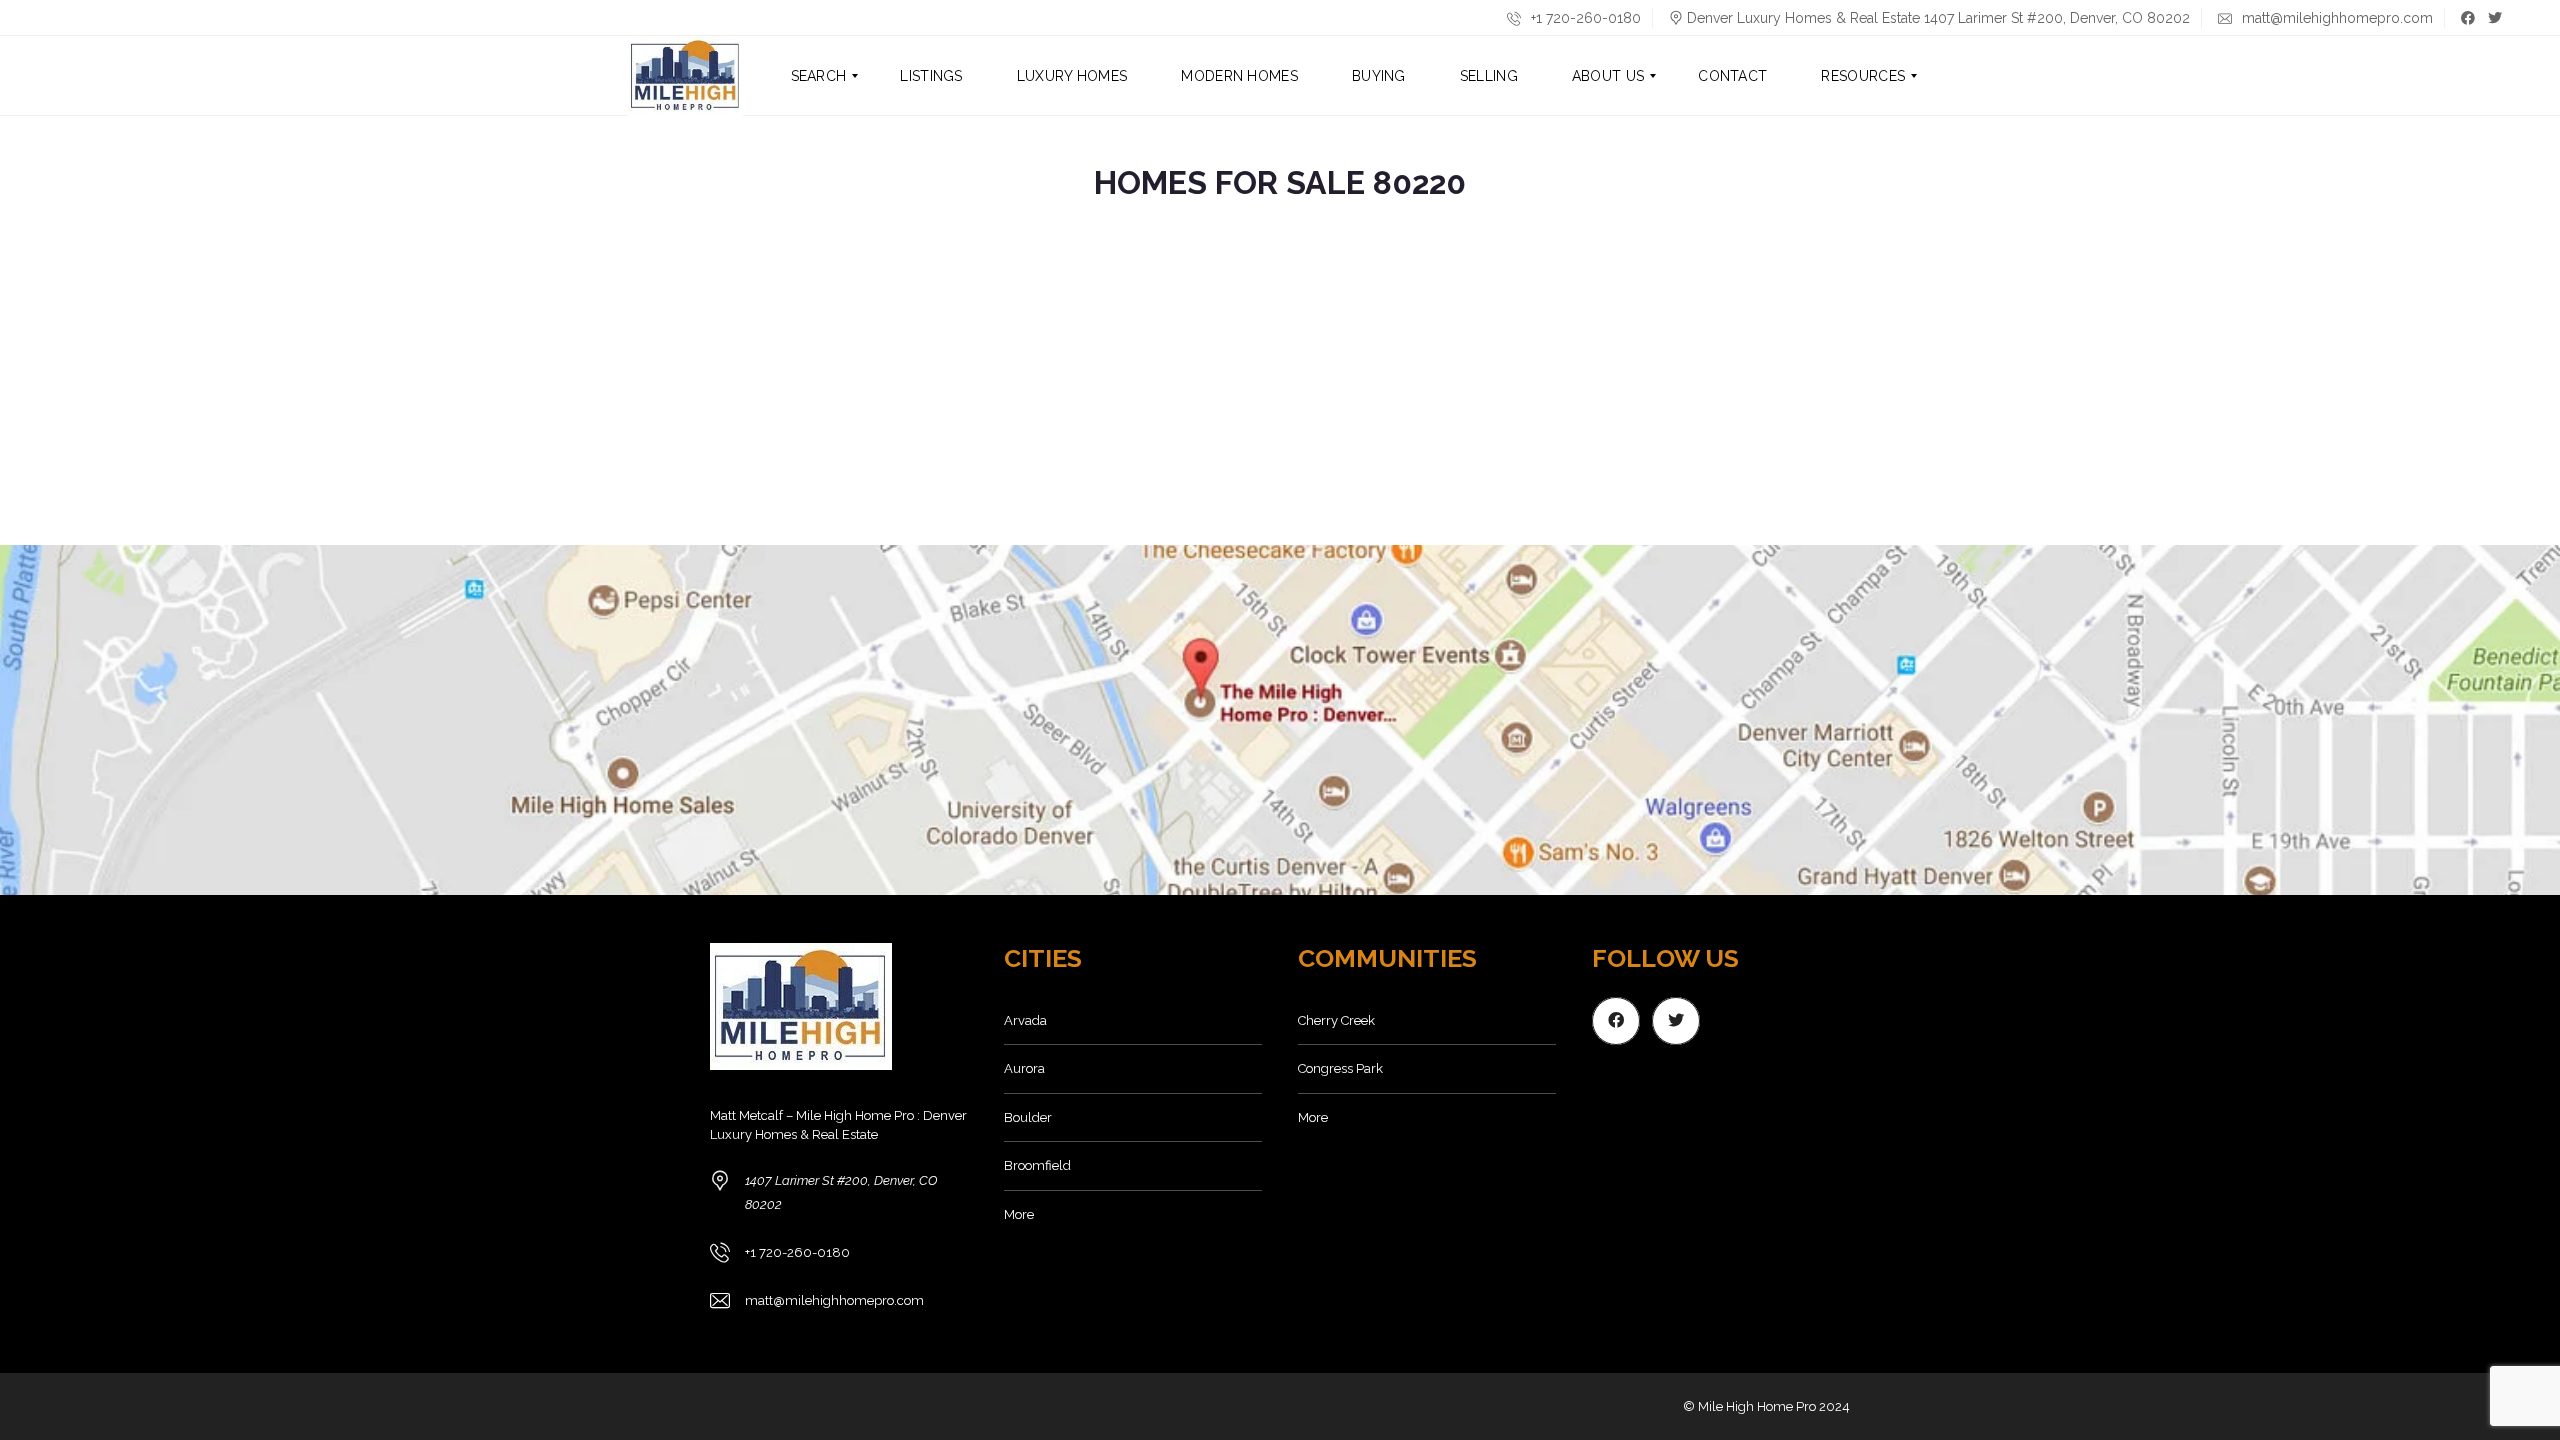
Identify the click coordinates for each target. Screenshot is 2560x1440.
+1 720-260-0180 (1584, 18)
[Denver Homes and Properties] (685, 76)
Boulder (1028, 1117)
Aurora (1024, 1068)
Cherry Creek (1336, 1020)
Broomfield (1037, 1165)
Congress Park (1340, 1068)
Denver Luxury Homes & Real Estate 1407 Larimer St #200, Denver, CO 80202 (1938, 18)
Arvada (1025, 1020)
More (1019, 1214)
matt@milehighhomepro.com (2335, 18)
